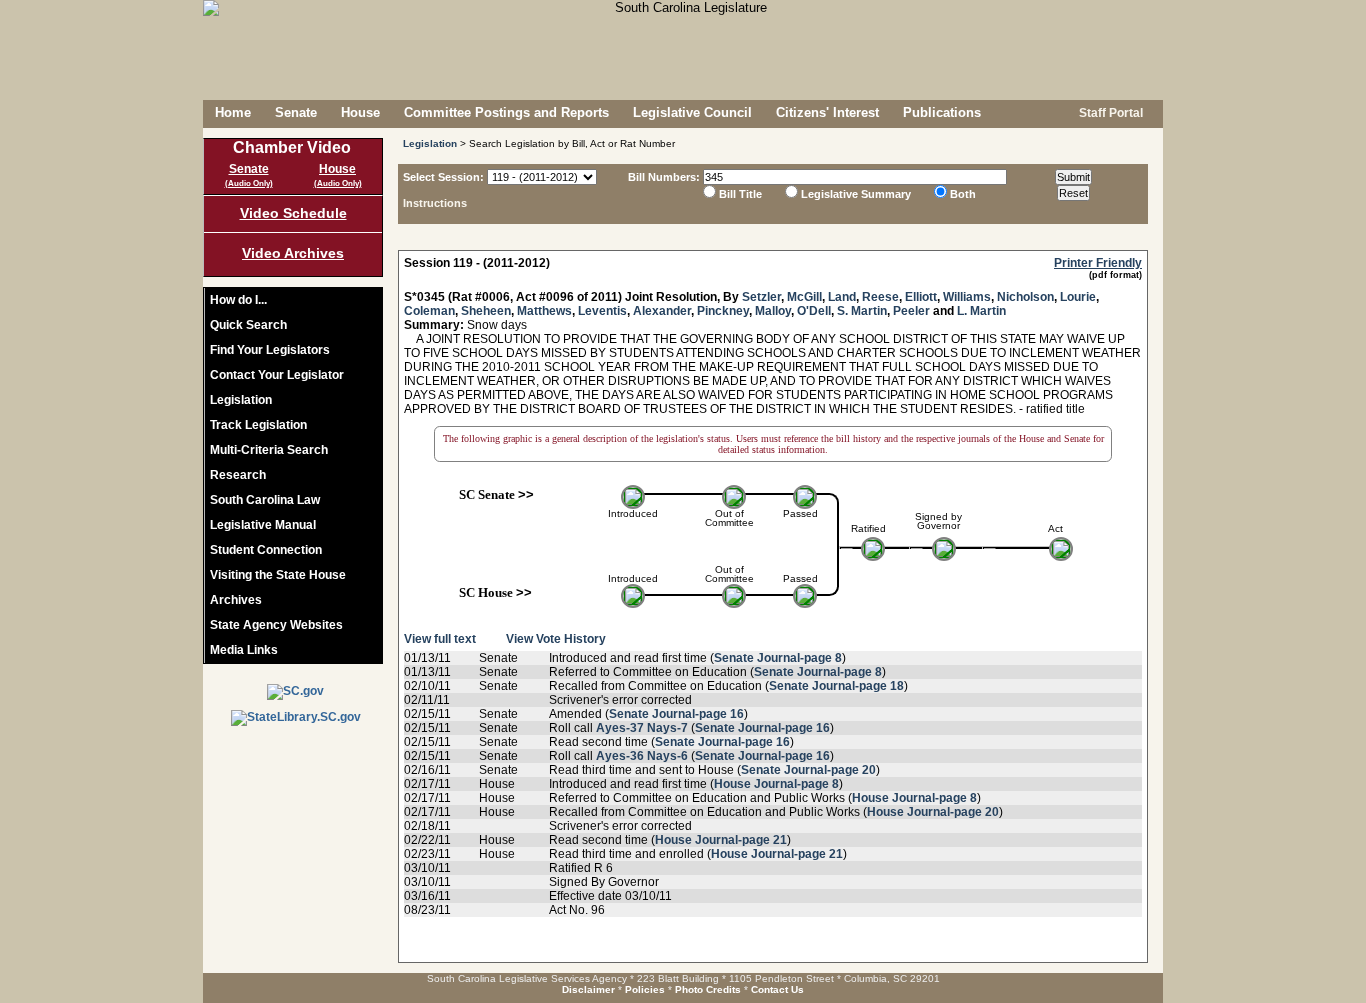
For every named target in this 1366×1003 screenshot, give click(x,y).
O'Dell (814, 311)
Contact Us (777, 989)
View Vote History (556, 639)
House (360, 112)
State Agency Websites (276, 625)
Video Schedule (293, 213)
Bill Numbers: (664, 177)
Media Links (244, 650)
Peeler (911, 311)
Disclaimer (588, 989)
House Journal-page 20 (933, 812)
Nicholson (1025, 297)
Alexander (662, 311)
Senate (296, 112)
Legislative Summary (856, 194)
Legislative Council (692, 112)
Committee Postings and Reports (506, 112)
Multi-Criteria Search (269, 450)
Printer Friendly (1098, 263)
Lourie (1078, 297)
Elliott (921, 297)
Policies (645, 989)
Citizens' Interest (827, 112)
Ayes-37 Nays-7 (642, 728)
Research (238, 475)
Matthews (544, 311)
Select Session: (443, 177)
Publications (942, 112)
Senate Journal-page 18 (836, 686)
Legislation (241, 400)
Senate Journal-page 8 (778, 658)
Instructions (435, 203)
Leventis (602, 311)
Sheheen (486, 311)
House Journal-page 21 (721, 840)
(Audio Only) (249, 183)
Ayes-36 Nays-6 (642, 756)
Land (842, 297)
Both (963, 194)
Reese (880, 297)
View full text (440, 639)
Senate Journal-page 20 (808, 770)
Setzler (761, 297)
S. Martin (862, 311)
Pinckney (723, 311)
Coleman (429, 311)
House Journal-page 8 (776, 784)
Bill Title (740, 194)
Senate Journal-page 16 (676, 714)
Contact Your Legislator (277, 375)
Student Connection (266, 550)
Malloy (773, 311)
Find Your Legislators (270, 350)
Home (233, 112)
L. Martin (981, 311)
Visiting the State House (278, 575)
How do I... (238, 300)
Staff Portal (1109, 113)
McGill (804, 297)
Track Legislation (258, 425)
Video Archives (293, 253)
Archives (236, 600)
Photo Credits (708, 989)
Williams (967, 297)
